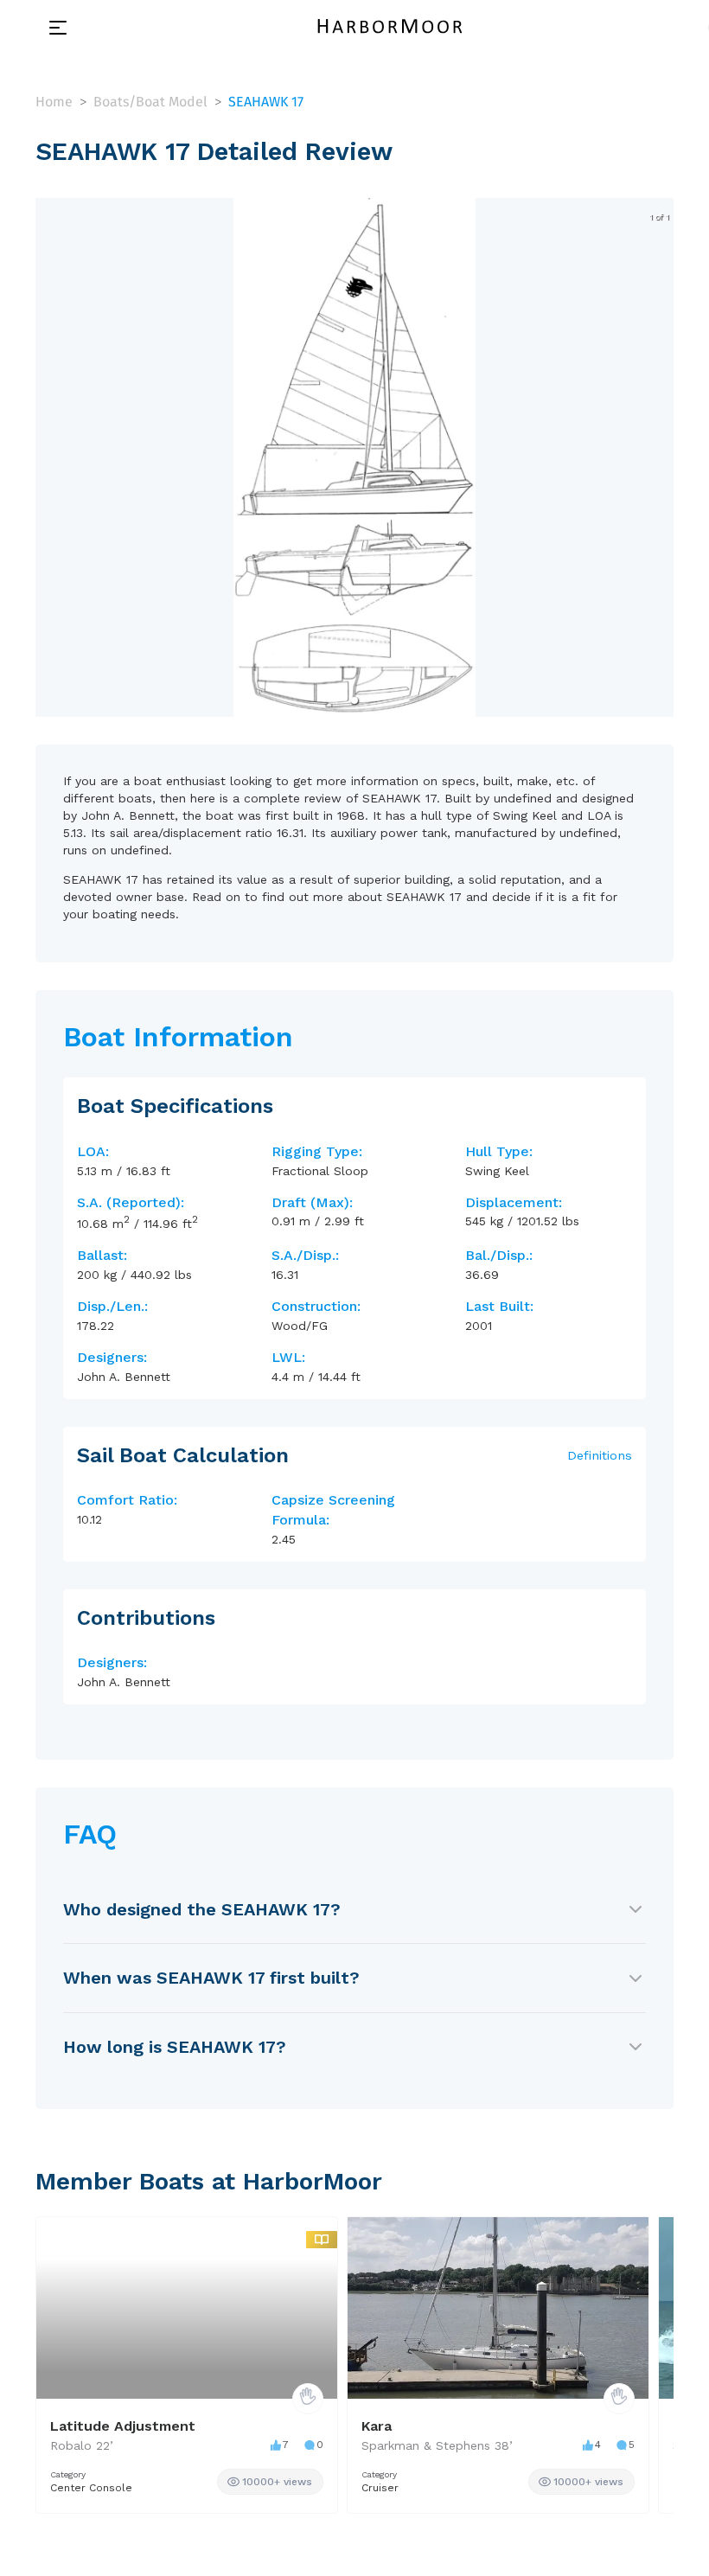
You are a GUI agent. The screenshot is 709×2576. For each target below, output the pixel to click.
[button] (354, 700)
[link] (270, 2482)
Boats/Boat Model (150, 102)
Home (54, 102)
